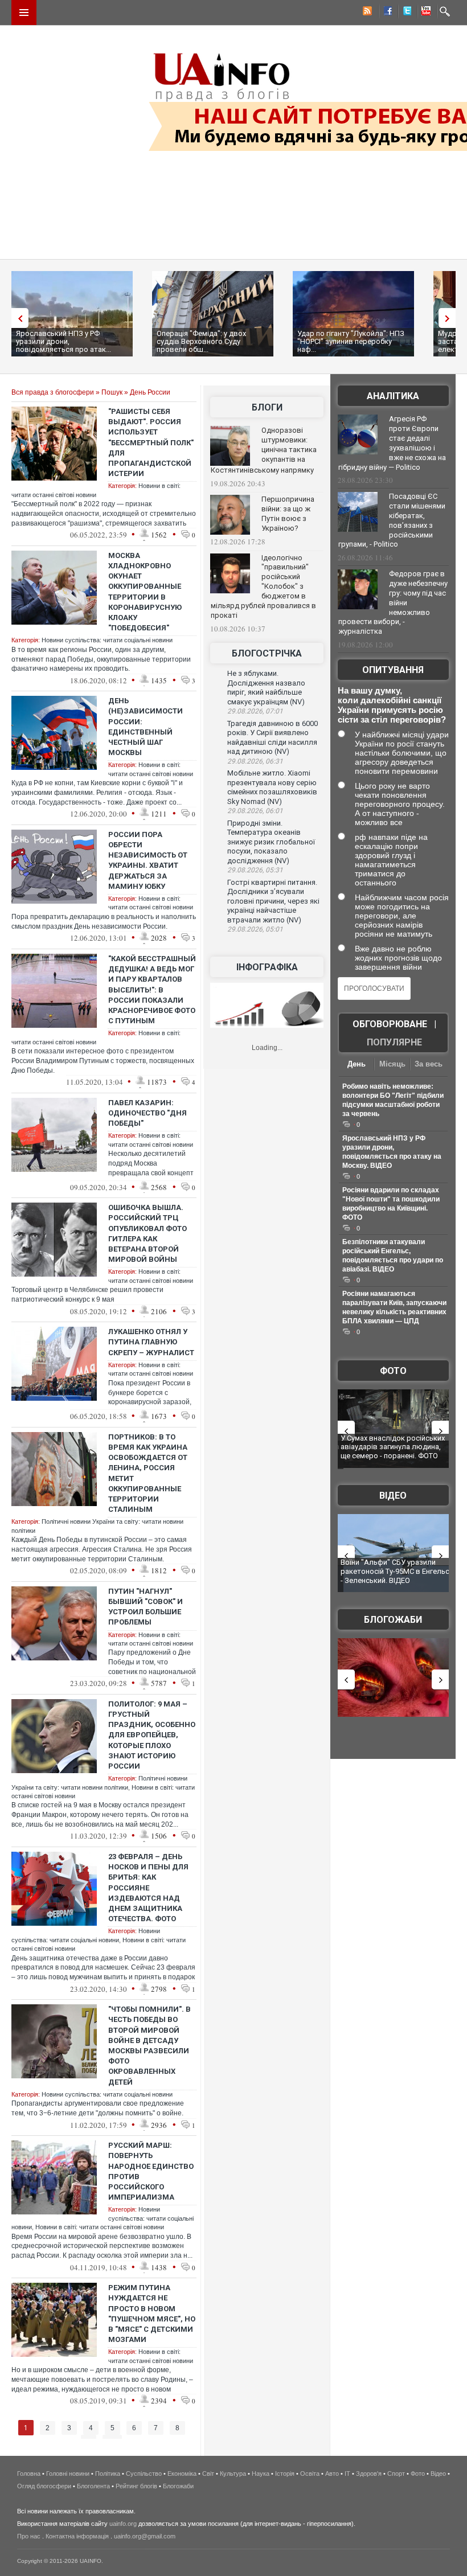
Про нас (29, 2536)
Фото (393, 1371)
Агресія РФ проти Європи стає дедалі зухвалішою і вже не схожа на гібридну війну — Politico (392, 443)
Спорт (396, 2474)
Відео (393, 1496)
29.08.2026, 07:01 (255, 711)
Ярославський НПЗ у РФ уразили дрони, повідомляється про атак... (64, 341)
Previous (17, 318)
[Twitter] (405, 13)
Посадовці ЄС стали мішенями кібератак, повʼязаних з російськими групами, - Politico (392, 520)
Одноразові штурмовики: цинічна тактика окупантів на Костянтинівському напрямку (264, 450)
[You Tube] (424, 13)
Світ (208, 2474)
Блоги (267, 407)
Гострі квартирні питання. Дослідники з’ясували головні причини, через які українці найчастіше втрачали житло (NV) (273, 901)
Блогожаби (393, 1620)
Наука (261, 2474)
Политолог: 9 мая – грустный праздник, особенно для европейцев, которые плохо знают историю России (152, 1735)
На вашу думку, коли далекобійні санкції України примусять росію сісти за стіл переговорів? (392, 705)
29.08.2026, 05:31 (255, 870)
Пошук (112, 392)
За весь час (429, 1065)
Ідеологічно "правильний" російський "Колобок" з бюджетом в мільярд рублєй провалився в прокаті (263, 586)
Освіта (310, 2474)
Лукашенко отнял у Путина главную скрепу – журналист (151, 1342)
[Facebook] (386, 13)
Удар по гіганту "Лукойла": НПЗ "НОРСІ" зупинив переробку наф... (351, 341)
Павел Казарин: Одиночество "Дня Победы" (148, 1113)
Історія (285, 2474)
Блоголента (93, 2486)
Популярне (394, 1042)
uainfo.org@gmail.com (145, 2536)
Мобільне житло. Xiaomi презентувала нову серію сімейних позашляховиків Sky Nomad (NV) (272, 787)
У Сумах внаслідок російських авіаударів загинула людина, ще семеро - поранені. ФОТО (393, 1447)
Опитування (393, 670)
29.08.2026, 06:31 (255, 761)
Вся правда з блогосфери (53, 392)
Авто (332, 2474)
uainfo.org (123, 2524)
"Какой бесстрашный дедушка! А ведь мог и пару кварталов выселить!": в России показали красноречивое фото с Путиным (152, 990)
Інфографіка (267, 967)
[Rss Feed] (366, 13)
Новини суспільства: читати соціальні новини (107, 640)
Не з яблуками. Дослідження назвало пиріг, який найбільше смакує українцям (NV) (266, 688)
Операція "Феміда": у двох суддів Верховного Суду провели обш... (201, 341)
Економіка (182, 2474)
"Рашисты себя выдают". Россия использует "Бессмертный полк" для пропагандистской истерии (151, 442)
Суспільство (144, 2474)
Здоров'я (369, 2474)
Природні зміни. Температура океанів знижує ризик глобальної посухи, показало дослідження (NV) (271, 842)
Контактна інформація (77, 2536)
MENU (24, 13)
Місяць (392, 1064)
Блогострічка (267, 653)
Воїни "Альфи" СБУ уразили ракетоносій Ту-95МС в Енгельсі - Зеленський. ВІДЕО (396, 1571)
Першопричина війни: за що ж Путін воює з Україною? (288, 514)
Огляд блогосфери (44, 2486)
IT (347, 2474)
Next (450, 318)
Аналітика (393, 396)
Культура (233, 2474)
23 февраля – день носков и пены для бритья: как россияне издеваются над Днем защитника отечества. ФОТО (148, 1888)
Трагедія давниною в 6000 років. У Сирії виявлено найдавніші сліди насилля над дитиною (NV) (273, 738)
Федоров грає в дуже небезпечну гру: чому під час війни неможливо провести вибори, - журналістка (393, 602)
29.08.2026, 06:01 (255, 811)
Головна (29, 2474)
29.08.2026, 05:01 (255, 929)
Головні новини (68, 2474)
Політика (108, 2474)
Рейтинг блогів (136, 2486)
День (357, 1064)
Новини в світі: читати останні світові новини (100, 2227)
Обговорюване (390, 1024)
